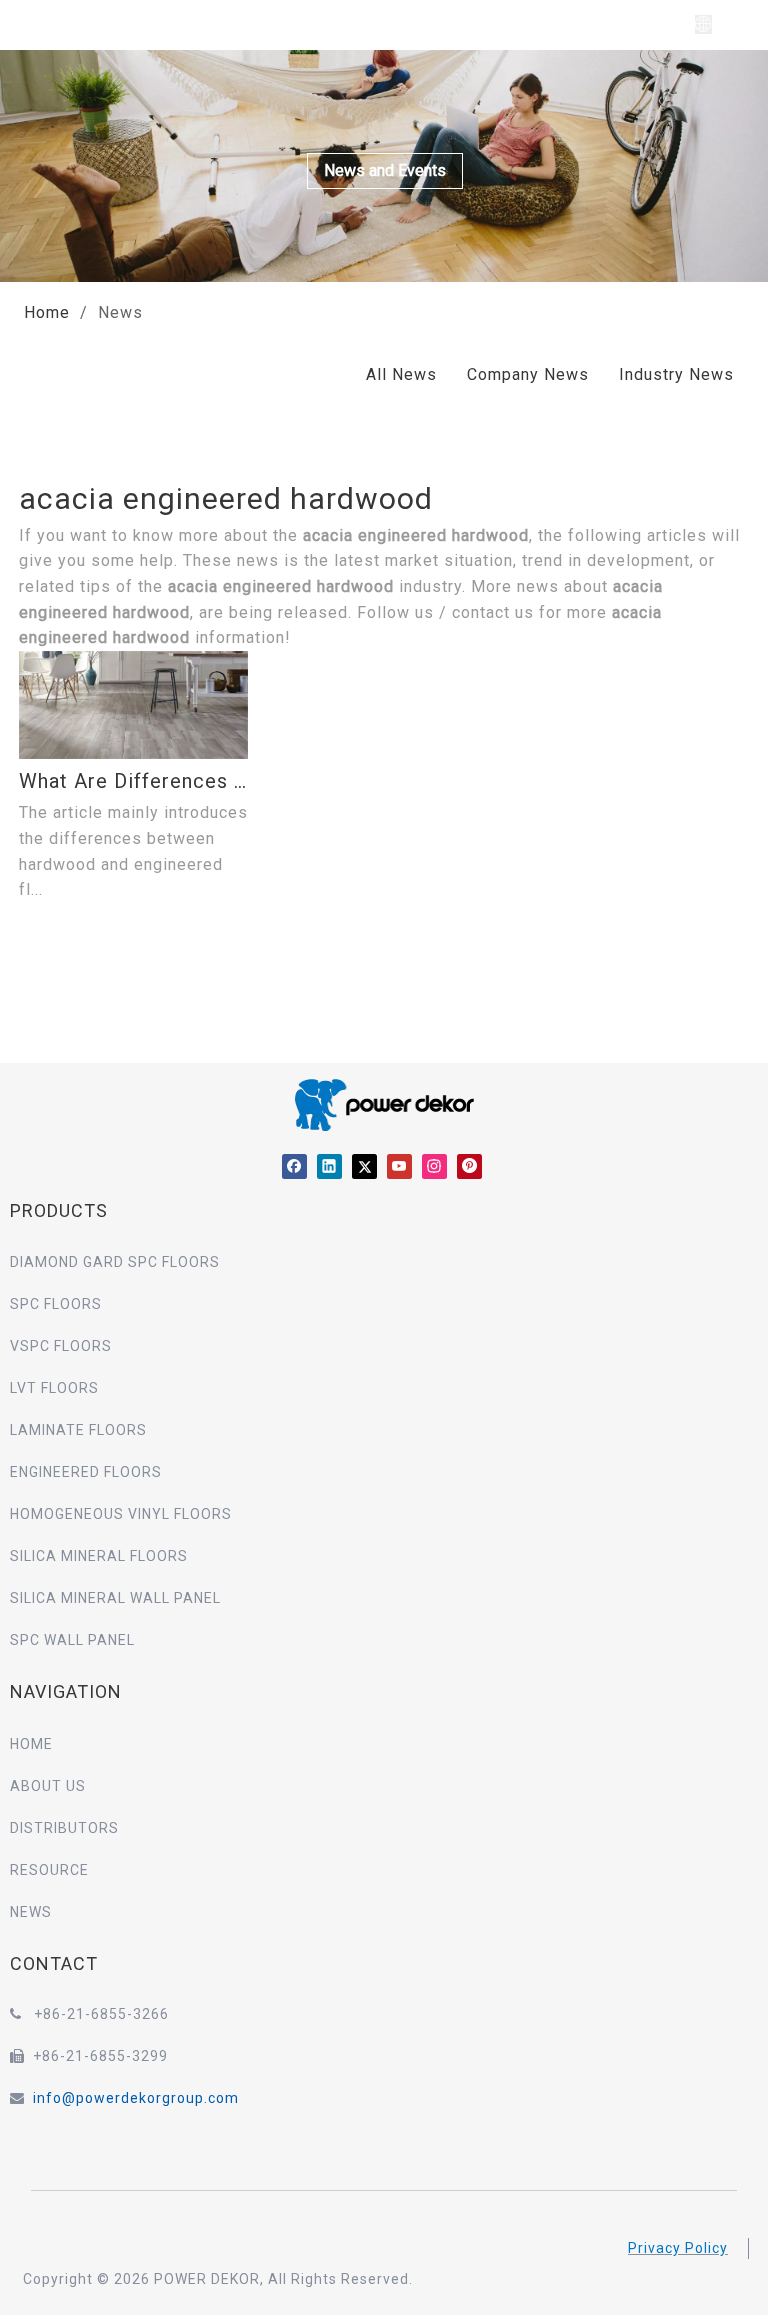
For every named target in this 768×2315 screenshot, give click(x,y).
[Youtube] (399, 1165)
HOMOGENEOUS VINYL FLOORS (121, 1514)
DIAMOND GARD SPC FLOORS (115, 1262)
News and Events (385, 170)
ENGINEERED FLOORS (86, 1472)
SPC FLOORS (56, 1304)
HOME (31, 1744)
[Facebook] (294, 1165)
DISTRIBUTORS (64, 1828)
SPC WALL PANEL (72, 1640)
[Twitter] (364, 1165)
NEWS (31, 1912)
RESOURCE (49, 1870)
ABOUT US (48, 1786)
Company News (528, 374)
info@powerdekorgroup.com (136, 2098)
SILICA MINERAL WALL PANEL (115, 1598)
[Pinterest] (469, 1165)
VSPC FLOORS (61, 1346)
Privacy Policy (678, 2248)
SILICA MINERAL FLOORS (99, 1556)
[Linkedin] (329, 1165)
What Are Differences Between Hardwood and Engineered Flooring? (133, 781)
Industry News (676, 374)
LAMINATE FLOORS (78, 1430)
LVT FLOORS (54, 1388)
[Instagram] (434, 1165)
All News (401, 374)
